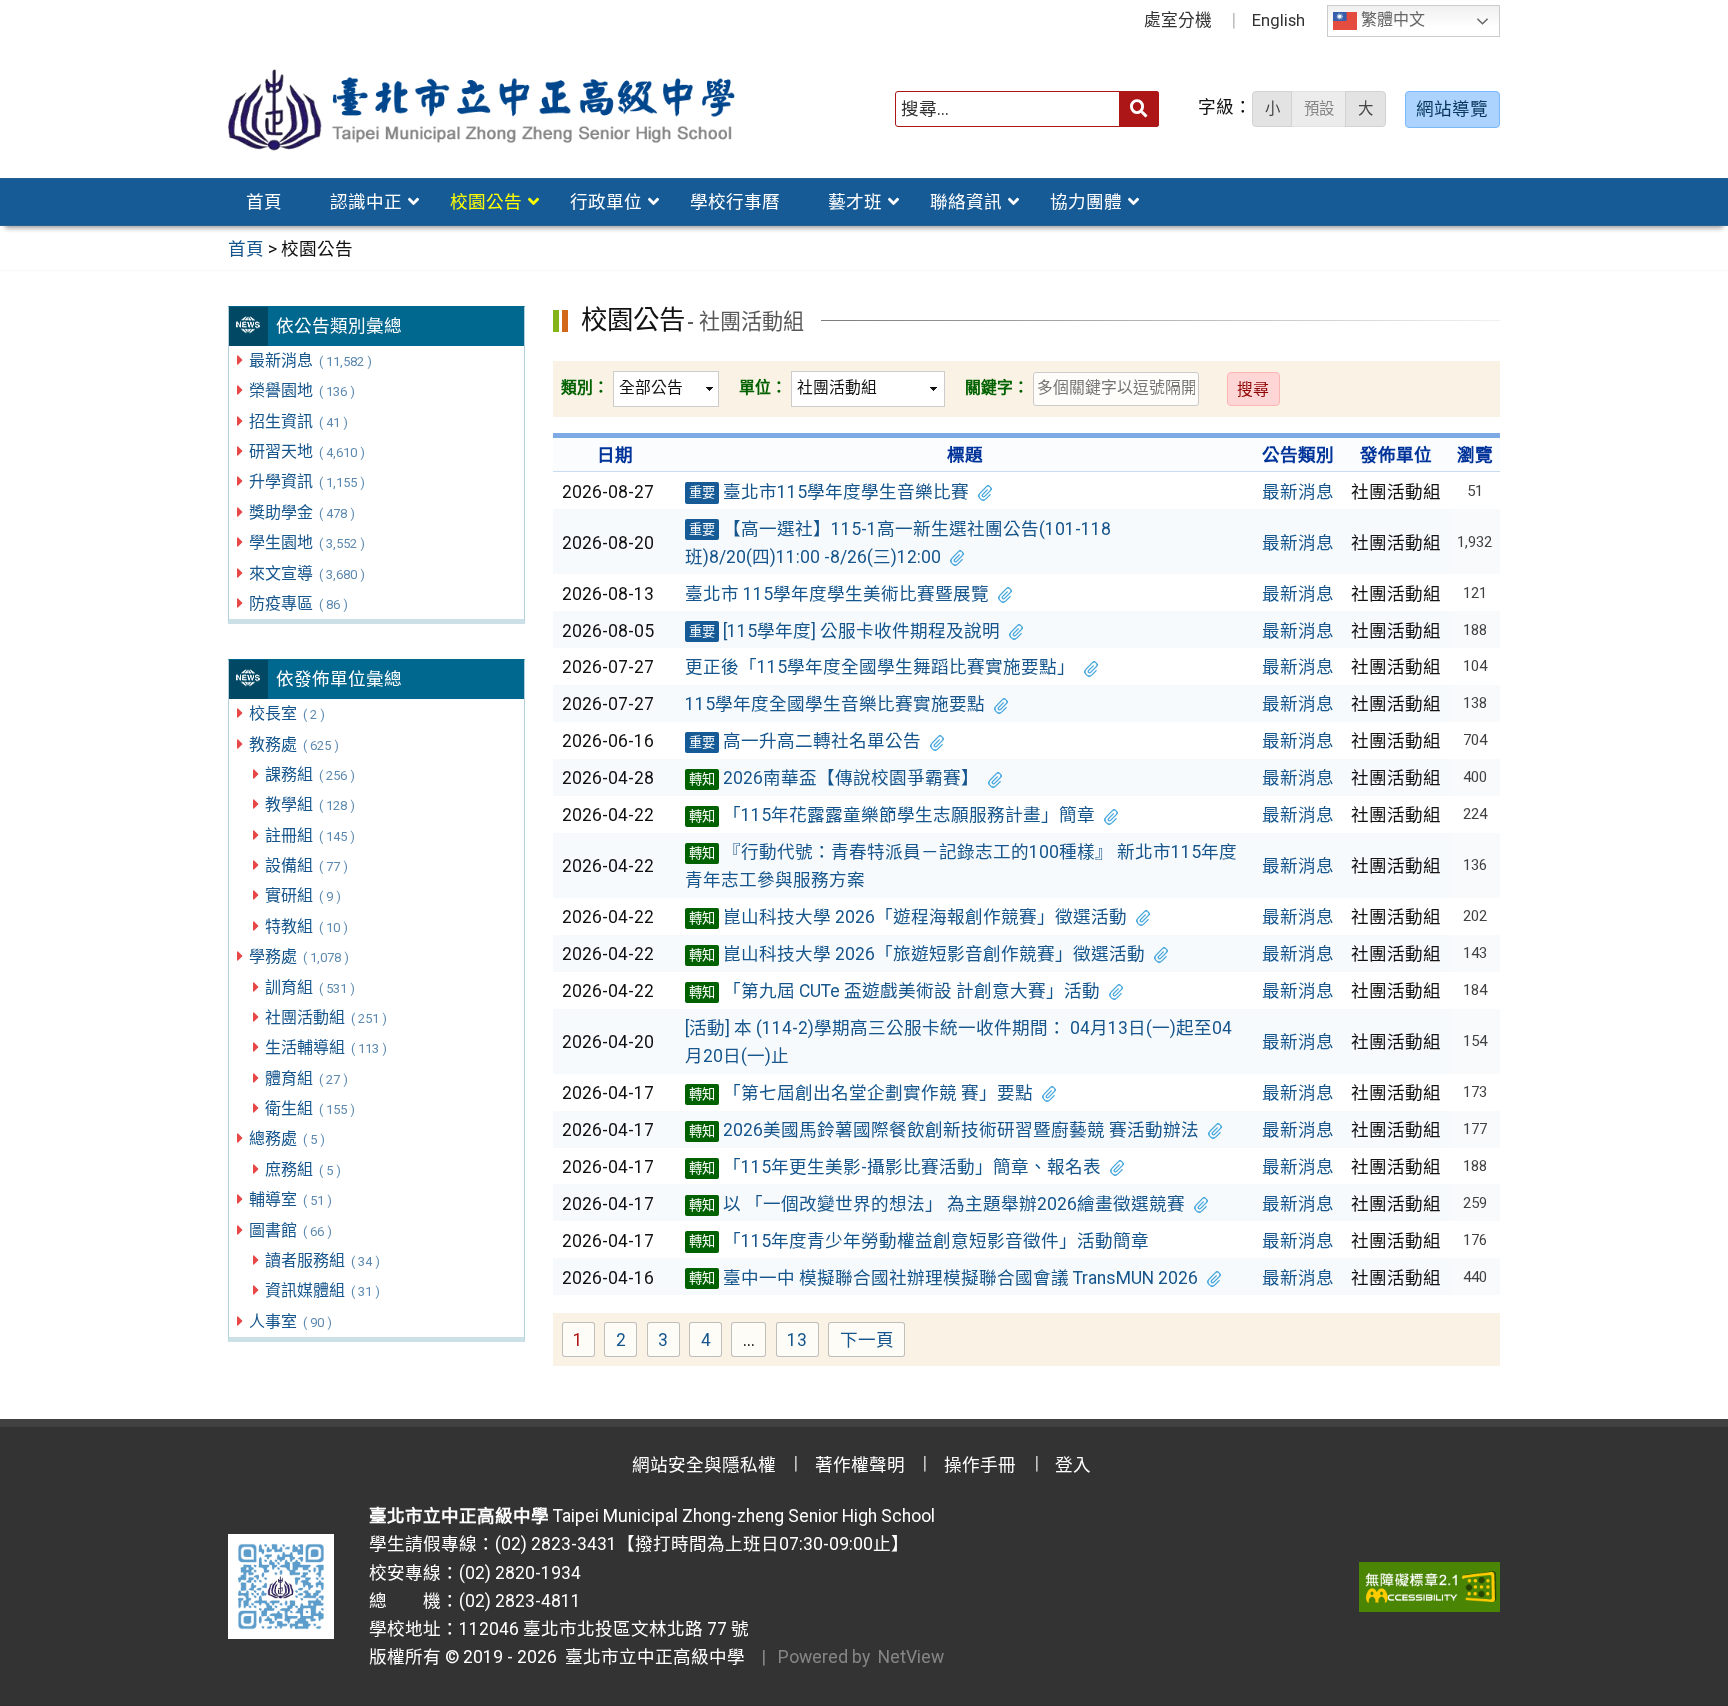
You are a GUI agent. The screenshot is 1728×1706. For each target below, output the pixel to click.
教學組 (309, 804)
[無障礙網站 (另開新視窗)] (1429, 1587)
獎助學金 (301, 512)
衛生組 (309, 1108)
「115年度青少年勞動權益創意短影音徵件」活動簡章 (919, 1241)
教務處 (293, 744)
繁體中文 (1391, 20)
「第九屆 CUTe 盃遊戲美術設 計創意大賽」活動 (894, 991)
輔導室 (290, 1199)
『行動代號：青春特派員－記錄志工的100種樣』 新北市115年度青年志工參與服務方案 (961, 866)
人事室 (290, 1321)
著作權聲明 (860, 1465)
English (1278, 20)
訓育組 (309, 987)
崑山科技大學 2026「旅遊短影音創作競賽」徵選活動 (917, 954)
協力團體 (1086, 202)
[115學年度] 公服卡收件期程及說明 (844, 631)
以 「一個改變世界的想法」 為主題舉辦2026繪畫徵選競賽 (937, 1204)
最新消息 (310, 360)
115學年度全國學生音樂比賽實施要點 (835, 704)
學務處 (298, 956)
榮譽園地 (301, 390)
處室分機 (1178, 20)
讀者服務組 (322, 1260)
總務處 (286, 1138)
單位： (763, 387)
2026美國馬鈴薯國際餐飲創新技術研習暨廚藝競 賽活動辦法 (944, 1130)
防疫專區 (298, 603)
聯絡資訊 (966, 202)
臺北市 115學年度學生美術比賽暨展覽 (837, 594)
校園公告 (486, 202)
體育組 (306, 1078)
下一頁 (867, 1340)
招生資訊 (298, 421)
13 (803, 1342)
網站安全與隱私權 (704, 1465)
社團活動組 (325, 1017)
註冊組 (309, 835)
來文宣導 (306, 573)
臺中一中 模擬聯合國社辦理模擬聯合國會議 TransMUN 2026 (943, 1278)
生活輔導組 (325, 1047)
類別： (585, 387)
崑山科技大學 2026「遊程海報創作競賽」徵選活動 (908, 917)
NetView (911, 1657)
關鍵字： (997, 387)
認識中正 (366, 202)
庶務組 (302, 1169)
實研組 (302, 895)
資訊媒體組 (322, 1290)
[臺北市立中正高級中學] (482, 109)
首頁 (264, 202)
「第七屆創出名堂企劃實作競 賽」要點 (861, 1093)
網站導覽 (1452, 109)
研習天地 (306, 451)
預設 (1319, 109)
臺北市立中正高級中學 (651, 1657)
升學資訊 (306, 481)
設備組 (306, 865)
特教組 (306, 926)
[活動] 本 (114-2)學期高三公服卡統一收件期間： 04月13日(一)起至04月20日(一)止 (958, 1042)
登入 (1073, 1465)
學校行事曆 (735, 202)
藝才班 (855, 202)
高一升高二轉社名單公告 (805, 741)
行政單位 (606, 202)
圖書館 (290, 1230)
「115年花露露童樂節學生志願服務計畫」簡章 (892, 815)
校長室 (286, 713)
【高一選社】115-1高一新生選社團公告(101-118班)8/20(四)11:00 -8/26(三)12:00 (898, 543)
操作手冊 (980, 1465)
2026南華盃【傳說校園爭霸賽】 (834, 778)
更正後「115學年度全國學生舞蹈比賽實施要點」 (880, 667)
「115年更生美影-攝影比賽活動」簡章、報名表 (895, 1167)
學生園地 (306, 542)
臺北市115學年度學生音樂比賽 (829, 492)
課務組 (309, 774)
